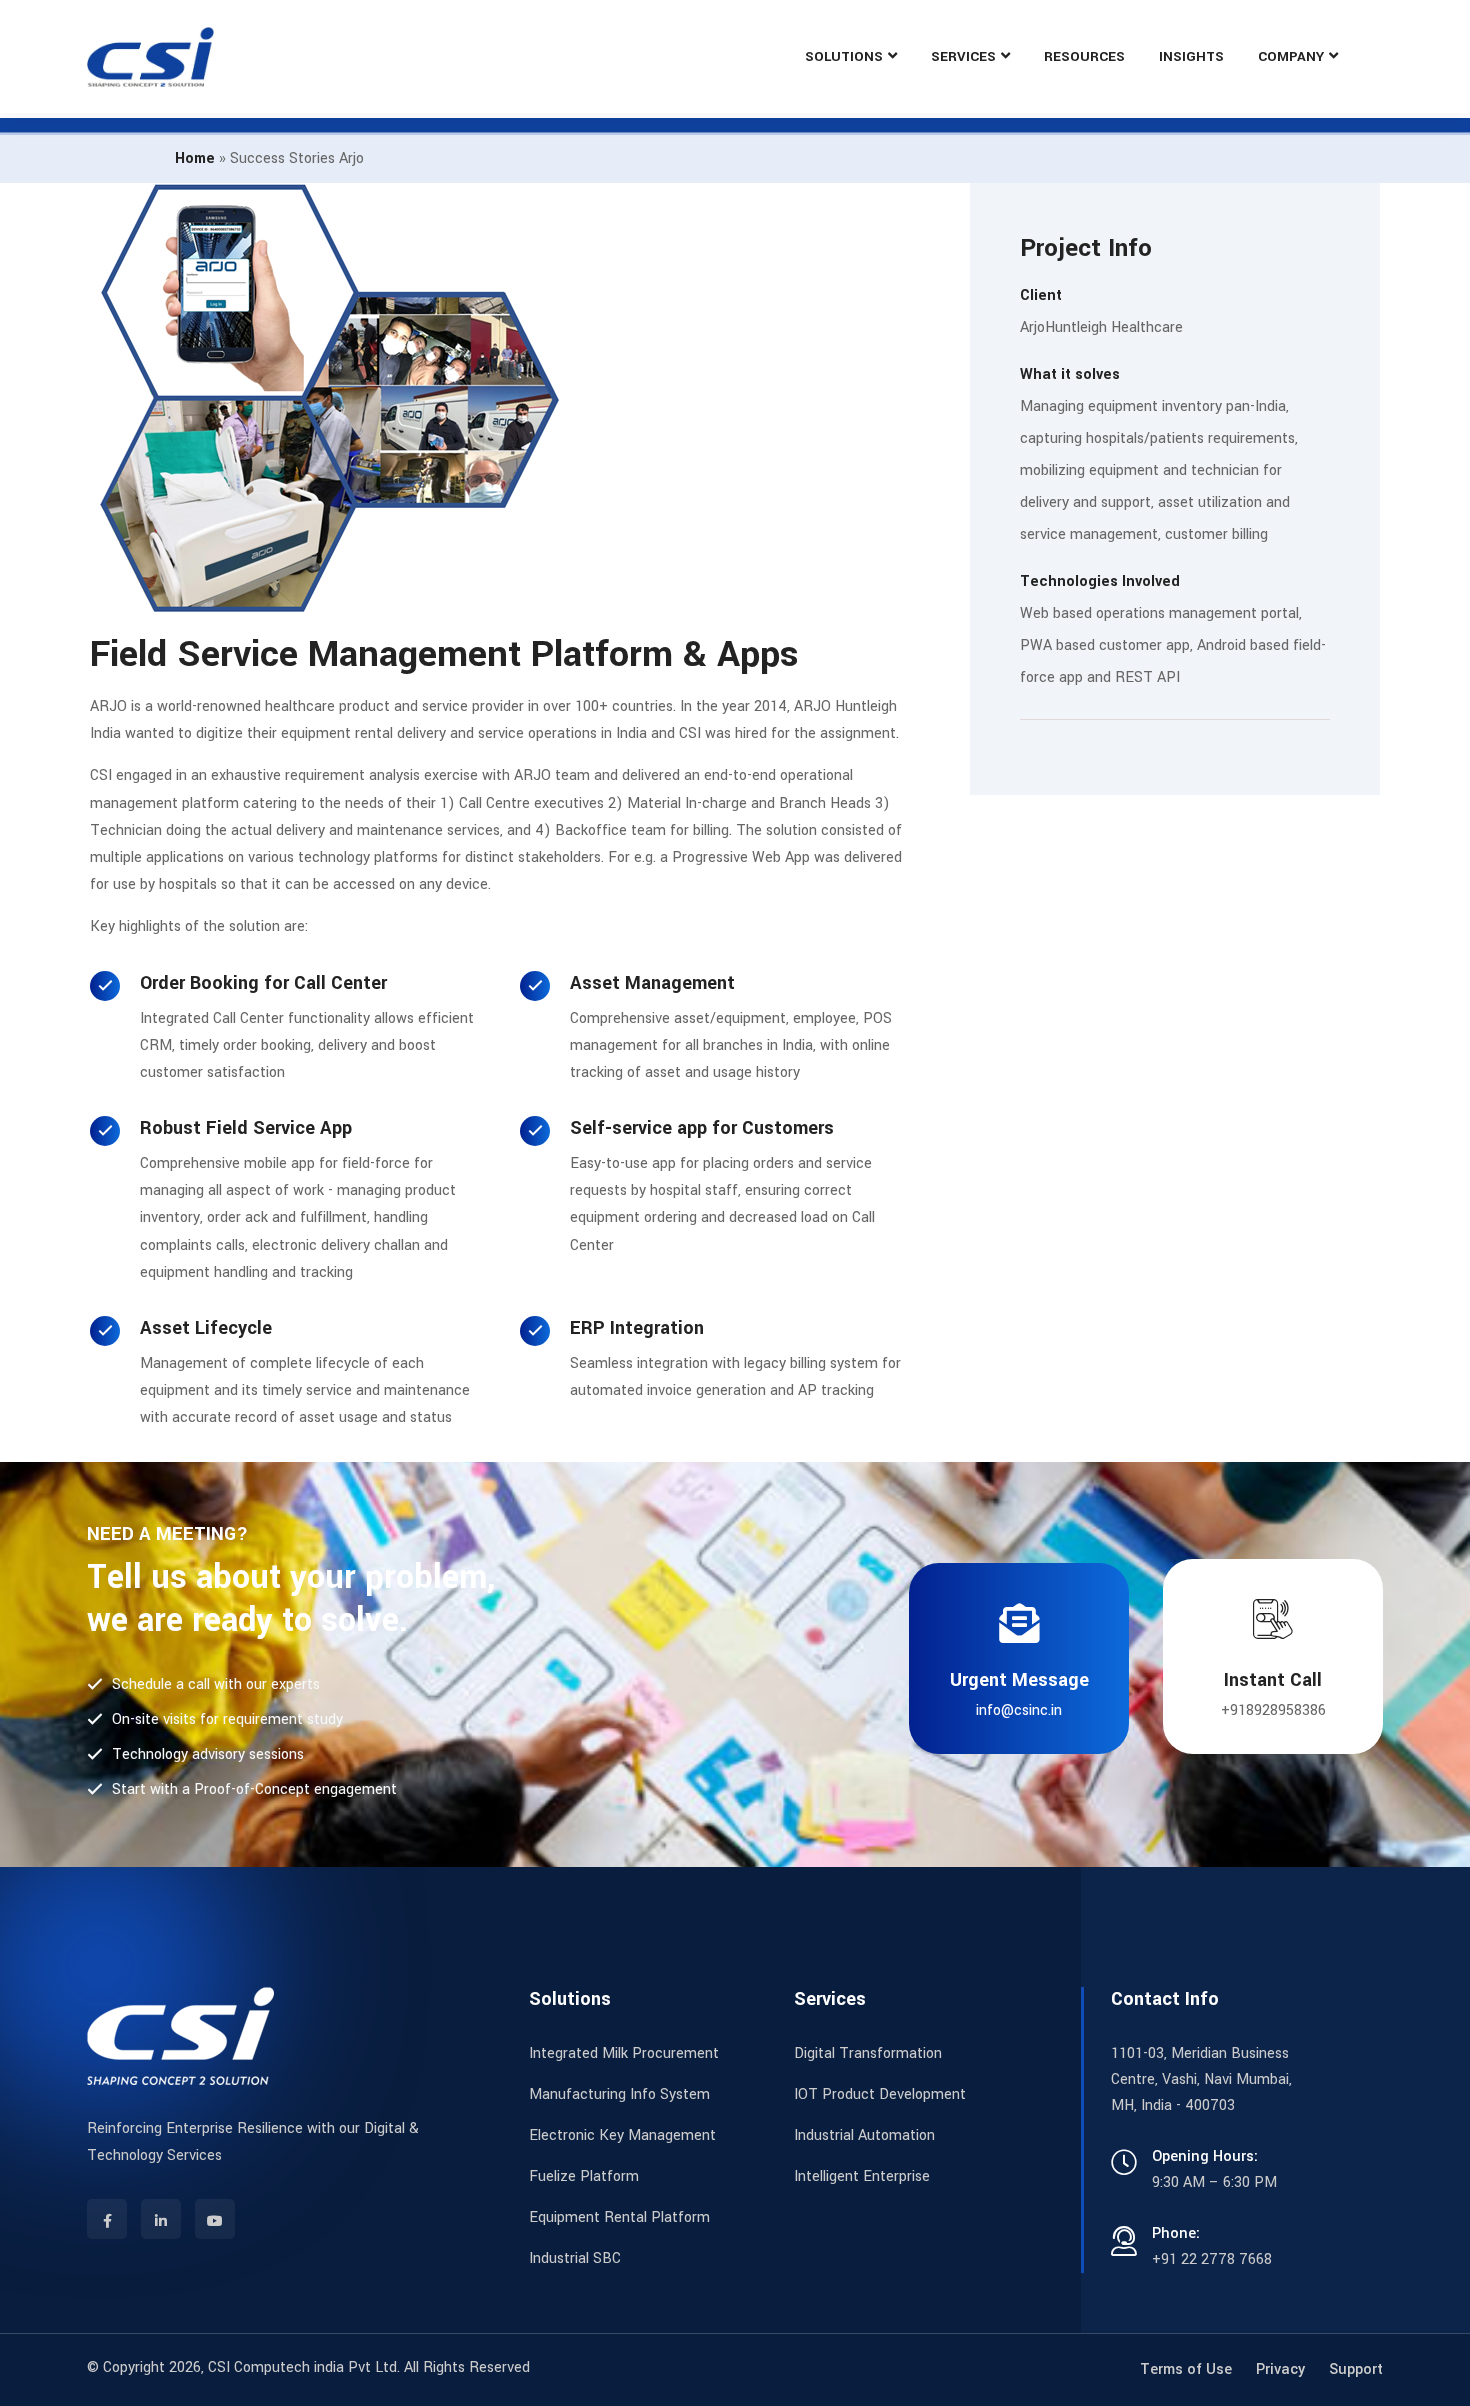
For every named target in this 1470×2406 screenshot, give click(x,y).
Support (1356, 2369)
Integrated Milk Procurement (624, 2053)
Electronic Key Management (622, 2135)
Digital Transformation (868, 2053)
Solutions (844, 56)
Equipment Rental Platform (619, 2217)
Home (195, 158)
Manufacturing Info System (619, 2094)
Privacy (1280, 2369)
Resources (1084, 56)
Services (963, 56)
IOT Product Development (880, 2094)
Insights (1191, 56)
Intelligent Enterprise (862, 2176)
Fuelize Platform (584, 2176)
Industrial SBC (575, 2258)
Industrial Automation (864, 2135)
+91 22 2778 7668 (1212, 2259)
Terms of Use (1186, 2369)
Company (1291, 56)
